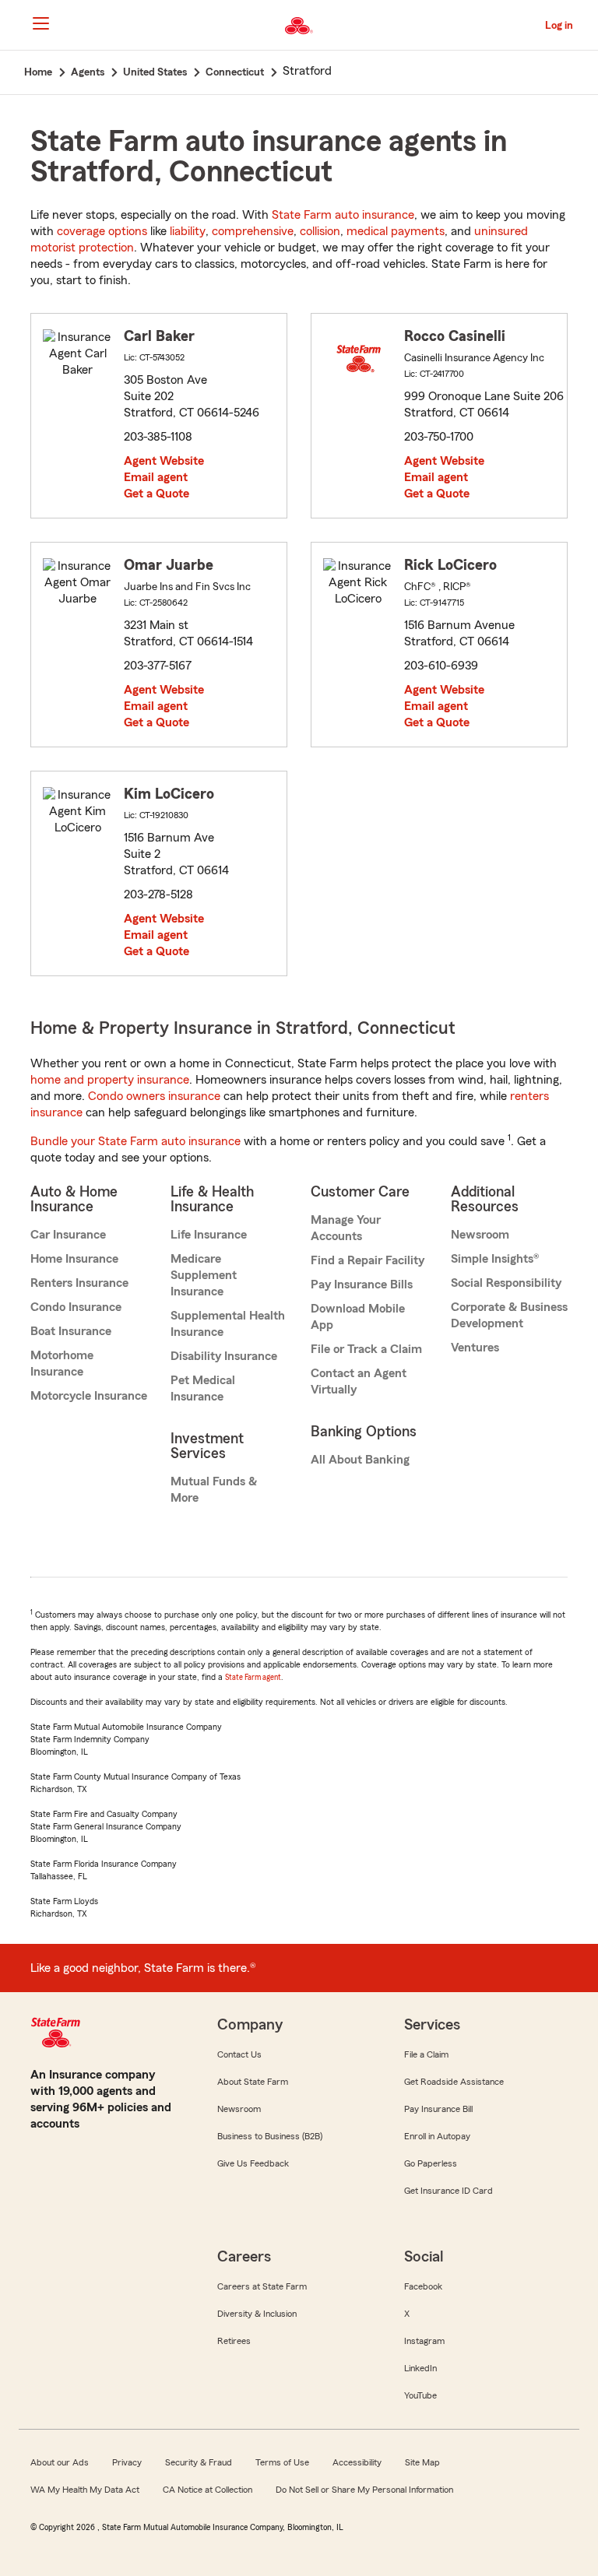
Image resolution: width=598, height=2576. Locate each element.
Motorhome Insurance (62, 1364)
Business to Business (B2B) (270, 2136)
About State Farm (253, 2082)
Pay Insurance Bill (438, 2109)
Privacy (127, 2462)
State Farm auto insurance (343, 215)
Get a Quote (157, 494)
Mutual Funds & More (214, 1490)
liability (188, 231)
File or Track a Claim (366, 1349)
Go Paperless (431, 2163)
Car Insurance (68, 1235)
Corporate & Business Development (509, 1315)
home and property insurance (110, 1080)
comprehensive (253, 231)
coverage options (102, 231)
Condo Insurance (76, 1307)
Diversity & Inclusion (257, 2314)
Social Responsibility (506, 1283)
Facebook (423, 2286)
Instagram (424, 2341)
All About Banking (360, 1460)
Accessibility (357, 2462)
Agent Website (164, 461)
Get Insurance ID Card (448, 2191)
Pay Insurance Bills (362, 1284)
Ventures (475, 1348)
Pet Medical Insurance (203, 1388)
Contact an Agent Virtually (359, 1381)
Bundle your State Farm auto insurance (135, 1141)
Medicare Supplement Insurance (204, 1275)
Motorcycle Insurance (89, 1396)
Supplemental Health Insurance (228, 1324)
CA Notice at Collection (208, 2490)
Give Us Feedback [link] (253, 2163)
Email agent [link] (156, 477)
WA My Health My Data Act (85, 2490)
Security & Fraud (199, 2462)
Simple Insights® (495, 1259)
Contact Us (239, 2054)
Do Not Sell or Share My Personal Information (364, 2490)
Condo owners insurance (154, 1096)
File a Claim (426, 2054)
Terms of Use (282, 2462)
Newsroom (480, 1235)
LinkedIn (420, 2368)
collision (320, 231)
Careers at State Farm (262, 2286)
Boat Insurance (71, 1331)
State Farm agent (253, 1677)
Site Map (422, 2462)
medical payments (396, 231)
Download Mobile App (358, 1317)
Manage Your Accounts (346, 1228)
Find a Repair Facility (368, 1260)
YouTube (420, 2395)
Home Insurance (74, 1259)
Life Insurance (209, 1235)
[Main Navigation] (40, 23)
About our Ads (60, 2462)
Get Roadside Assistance (454, 2082)
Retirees (234, 2341)
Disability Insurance (224, 1356)
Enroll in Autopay (437, 2136)
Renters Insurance (79, 1283)
